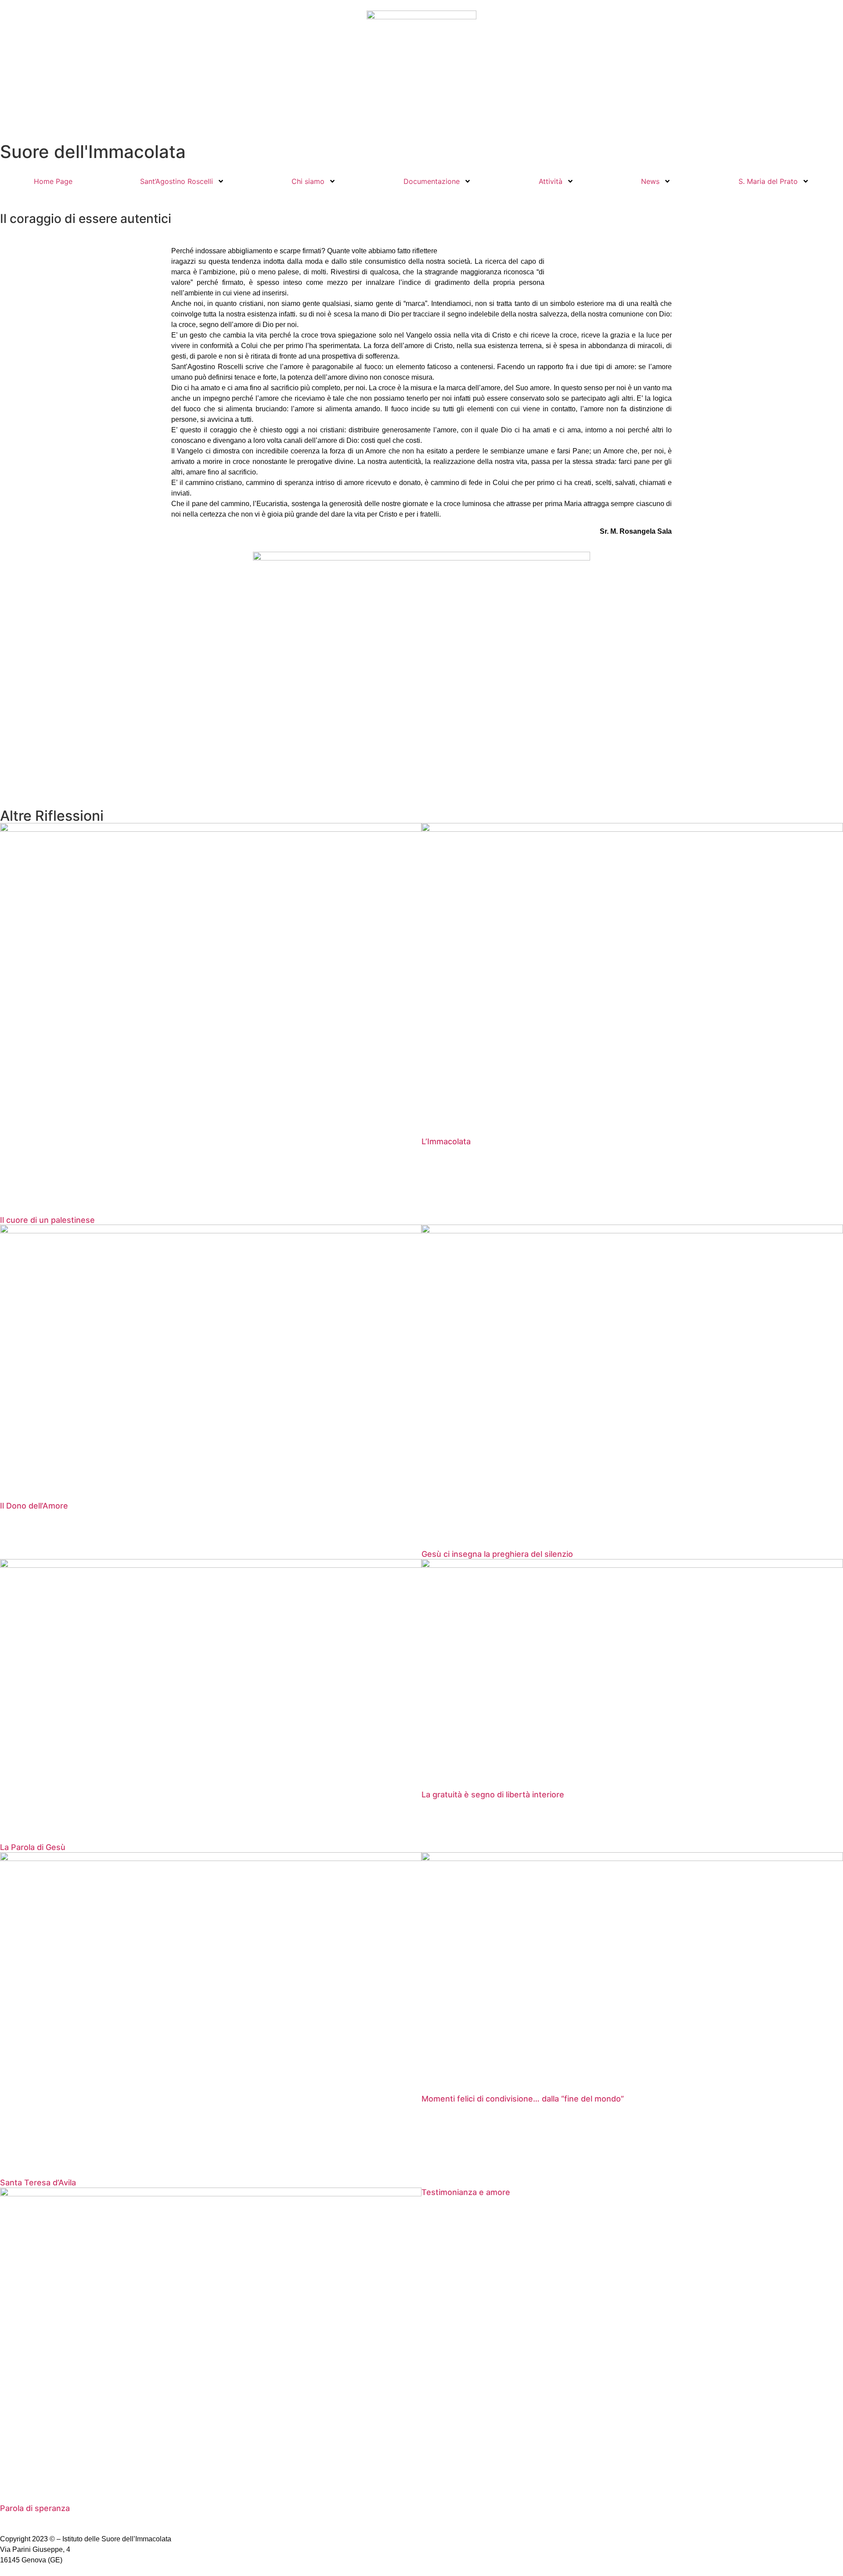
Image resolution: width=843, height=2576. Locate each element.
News (650, 181)
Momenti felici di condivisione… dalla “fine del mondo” (523, 2099)
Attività (551, 181)
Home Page (53, 181)
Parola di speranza (35, 2508)
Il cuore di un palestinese (47, 1220)
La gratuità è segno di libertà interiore (493, 1795)
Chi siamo (308, 181)
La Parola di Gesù (33, 1847)
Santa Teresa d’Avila (38, 2183)
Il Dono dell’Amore (34, 1506)
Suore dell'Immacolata (93, 152)
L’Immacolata (446, 1141)
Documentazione (432, 181)
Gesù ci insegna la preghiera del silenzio (497, 1554)
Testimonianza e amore (466, 2192)
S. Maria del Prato (768, 181)
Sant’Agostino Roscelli (177, 181)
